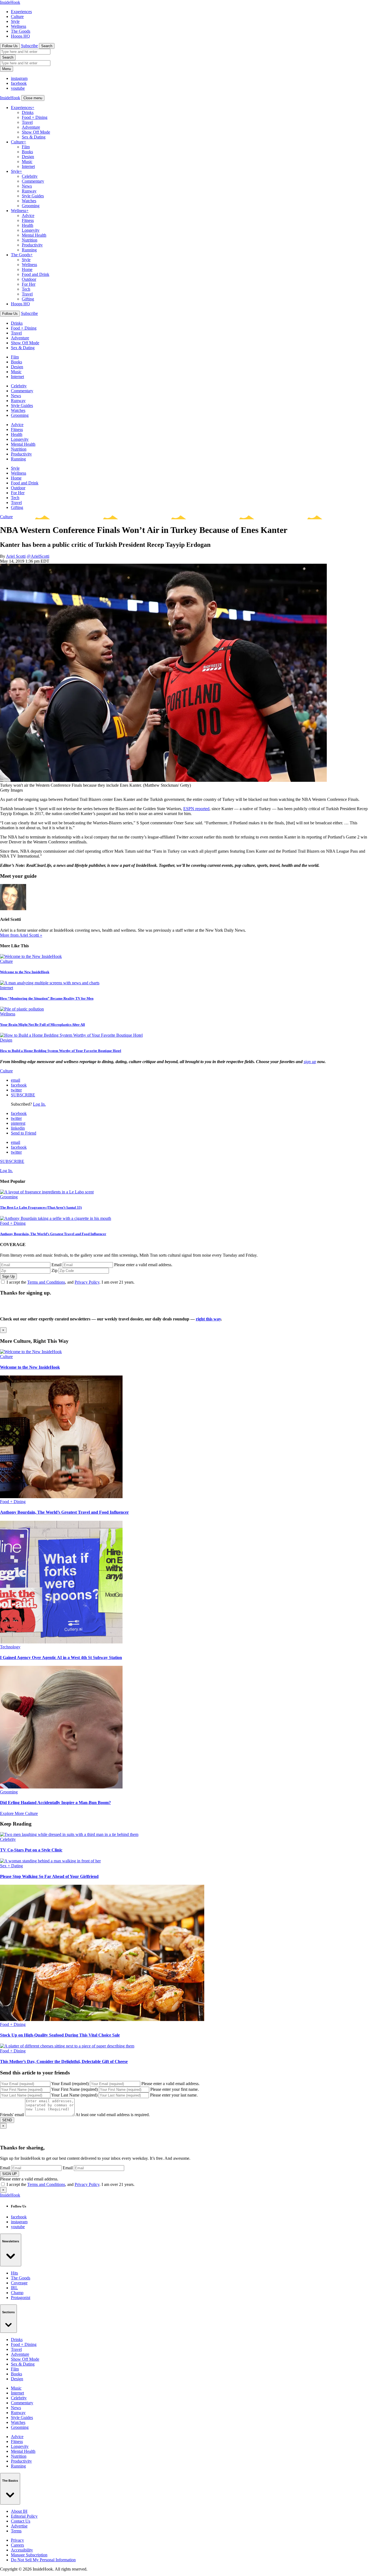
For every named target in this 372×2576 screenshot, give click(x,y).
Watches (29, 201)
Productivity (32, 245)
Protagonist (21, 2298)
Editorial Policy (24, 2516)
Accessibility (22, 2550)
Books (27, 152)
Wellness (19, 26)
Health (28, 225)
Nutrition (30, 240)
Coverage (19, 2283)
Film (26, 147)
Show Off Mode (36, 132)
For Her (29, 284)
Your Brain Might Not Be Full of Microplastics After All (42, 1025)
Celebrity (30, 176)
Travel (27, 122)
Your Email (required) (70, 2084)
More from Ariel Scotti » (21, 935)
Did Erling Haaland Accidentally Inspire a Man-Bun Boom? (55, 1803)
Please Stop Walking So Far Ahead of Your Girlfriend (49, 1876)
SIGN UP (10, 2174)
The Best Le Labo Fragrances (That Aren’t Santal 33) (41, 1207)
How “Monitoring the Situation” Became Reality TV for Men (47, 998)
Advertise (19, 2526)
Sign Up (8, 1276)
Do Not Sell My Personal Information (43, 2560)
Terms (16, 2531)
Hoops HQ (20, 36)
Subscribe (29, 46)
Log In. (39, 1104)
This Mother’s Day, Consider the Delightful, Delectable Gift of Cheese (64, 2061)
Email (57, 1265)
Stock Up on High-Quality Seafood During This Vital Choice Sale (60, 2035)
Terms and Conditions (46, 1282)
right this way (208, 1319)
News (27, 186)
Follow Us (10, 46)
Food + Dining (35, 117)
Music (27, 162)
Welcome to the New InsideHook (25, 972)
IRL (14, 2288)
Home (27, 269)
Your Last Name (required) (74, 2095)
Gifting (28, 299)
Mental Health (34, 235)
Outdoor (29, 279)
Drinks (28, 112)
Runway (29, 191)
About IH (19, 2511)
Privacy (17, 2540)
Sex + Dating (11, 1866)
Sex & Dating (34, 137)
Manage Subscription (29, 2555)
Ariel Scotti (16, 556)
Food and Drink (36, 274)
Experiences (21, 12)
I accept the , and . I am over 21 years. (71, 1282)
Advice (28, 215)
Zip (54, 1270)
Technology (10, 1647)
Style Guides (33, 196)
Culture (17, 16)
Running (29, 250)
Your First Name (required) (74, 2089)
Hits (14, 2273)
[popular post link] (47, 1192)
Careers (17, 2545)
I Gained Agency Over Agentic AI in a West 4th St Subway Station (61, 1657)
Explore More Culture (19, 1813)
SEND (7, 2120)
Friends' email (12, 2115)
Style (15, 21)
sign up (310, 1062)
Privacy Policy (87, 1282)
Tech (26, 289)
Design (28, 157)
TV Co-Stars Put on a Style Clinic (31, 1850)
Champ (17, 2293)
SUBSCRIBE (23, 1095)
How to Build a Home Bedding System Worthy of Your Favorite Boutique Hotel (61, 1051)
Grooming (31, 206)
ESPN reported (196, 809)
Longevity (31, 230)
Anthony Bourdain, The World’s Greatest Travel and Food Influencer (53, 1234)
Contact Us (21, 2521)
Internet (28, 166)
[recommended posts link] (31, 1352)
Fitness (28, 220)
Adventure (31, 127)
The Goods (21, 31)
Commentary (33, 181)
